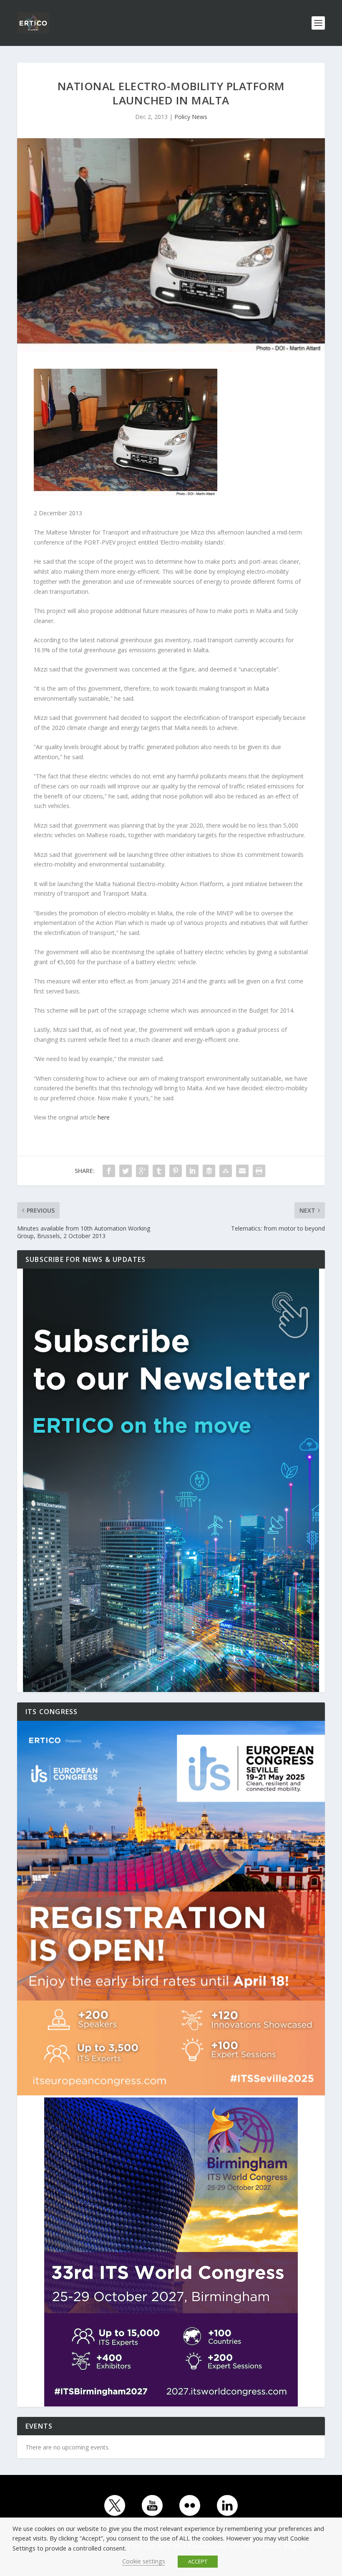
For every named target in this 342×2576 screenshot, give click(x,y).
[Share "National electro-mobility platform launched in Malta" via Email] (242, 1171)
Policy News (191, 117)
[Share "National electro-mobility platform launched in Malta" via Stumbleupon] (226, 1171)
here (104, 1117)
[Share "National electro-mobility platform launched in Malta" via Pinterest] (176, 1171)
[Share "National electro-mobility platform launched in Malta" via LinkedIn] (192, 1171)
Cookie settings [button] (144, 2561)
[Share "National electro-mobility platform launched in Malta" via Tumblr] (159, 1171)
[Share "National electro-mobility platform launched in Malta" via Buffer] (209, 1171)
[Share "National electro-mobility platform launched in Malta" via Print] (259, 1171)
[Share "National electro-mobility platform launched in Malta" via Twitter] (126, 1171)
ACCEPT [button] (198, 2561)
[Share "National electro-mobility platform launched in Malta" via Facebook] (109, 1171)
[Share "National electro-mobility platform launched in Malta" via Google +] (142, 1171)
